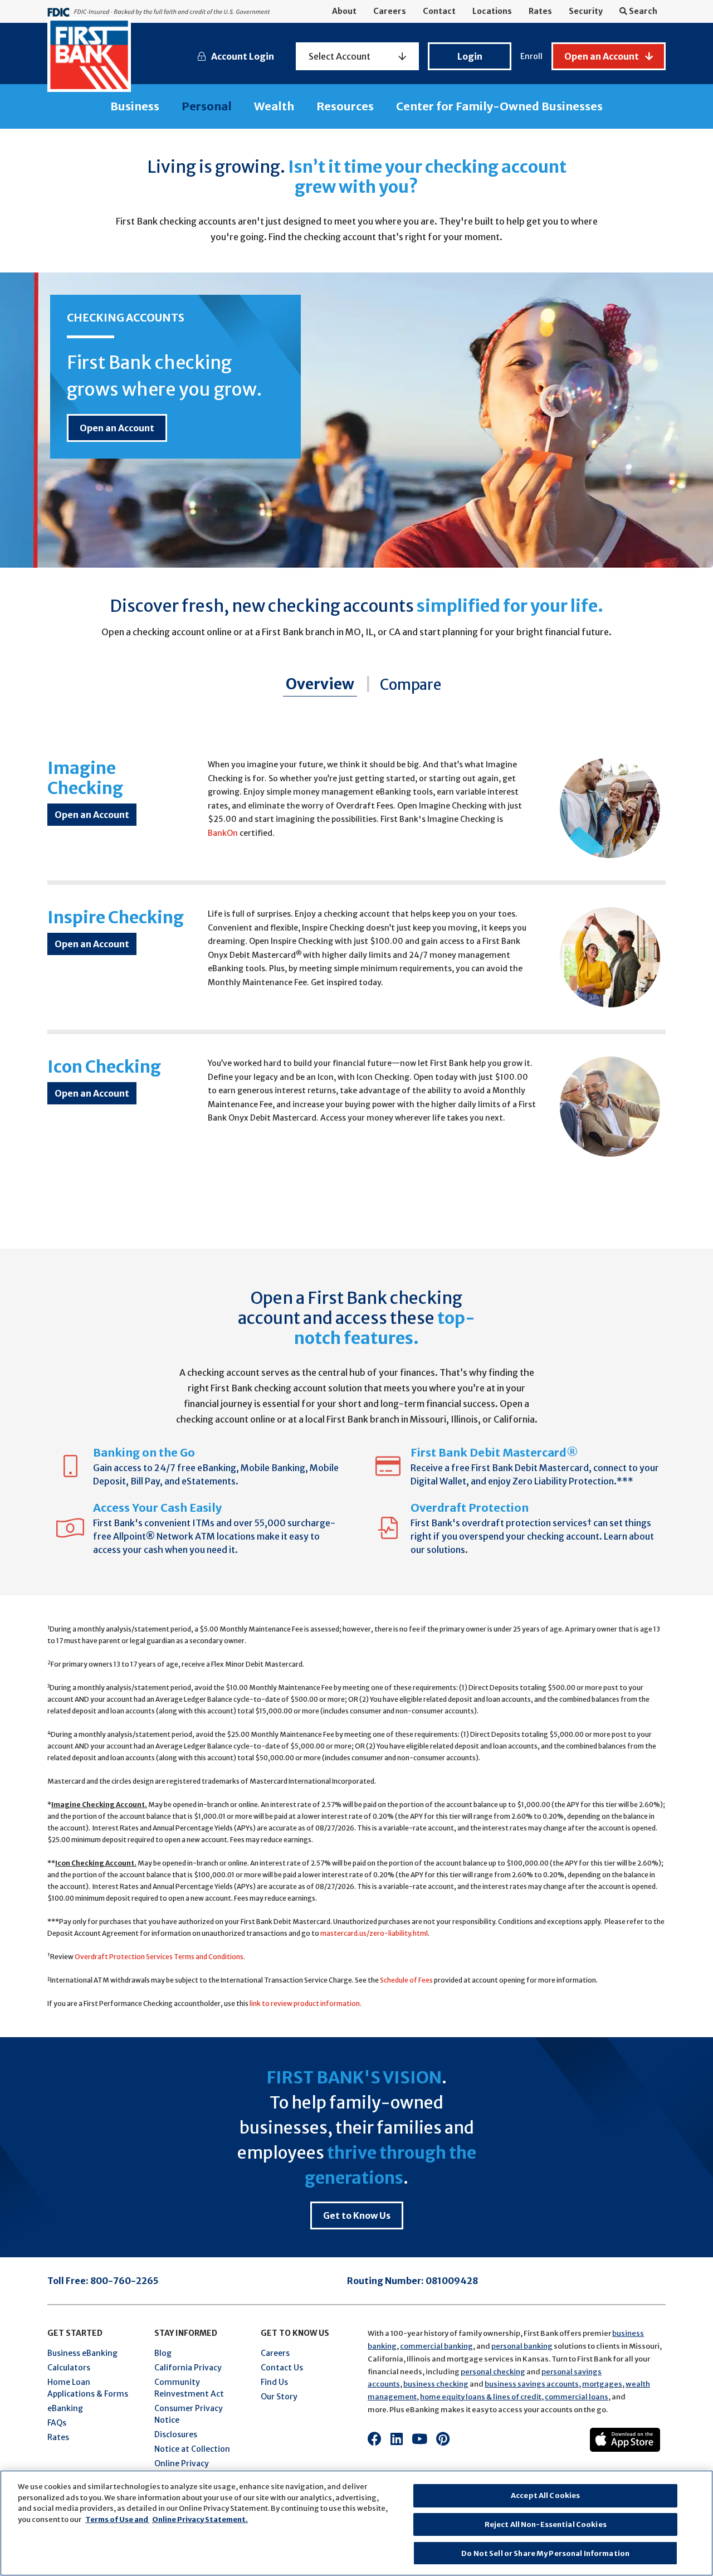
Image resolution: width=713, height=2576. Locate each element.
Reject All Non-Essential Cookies (546, 2524)
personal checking (493, 2372)
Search (642, 11)
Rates (540, 11)
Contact (439, 11)
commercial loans (577, 2397)
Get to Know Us (357, 2215)
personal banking (522, 2346)
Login (470, 56)
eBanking (65, 2408)
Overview (320, 684)
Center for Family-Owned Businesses (499, 106)
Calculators (69, 2368)
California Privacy (188, 2368)
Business (135, 106)
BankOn (223, 833)
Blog (163, 2353)
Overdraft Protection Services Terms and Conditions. (160, 1957)
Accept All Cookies (545, 2495)
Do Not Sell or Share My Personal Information (545, 2553)
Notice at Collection (192, 2449)
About (344, 11)
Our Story (279, 2397)
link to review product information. (306, 2003)
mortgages (602, 2384)
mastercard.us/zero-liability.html (374, 1933)
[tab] (313, 685)
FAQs (57, 2423)
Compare (411, 685)
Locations (492, 11)
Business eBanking (82, 2353)
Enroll (531, 56)
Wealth (274, 106)
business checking (436, 2384)
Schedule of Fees (406, 1980)
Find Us (274, 2382)
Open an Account (117, 428)
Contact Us (282, 2368)
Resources (345, 106)
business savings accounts (532, 2384)
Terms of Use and (117, 2519)
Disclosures (176, 2434)
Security (586, 11)
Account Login (243, 56)
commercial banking (436, 2346)
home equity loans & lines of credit (481, 2397)
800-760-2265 (124, 2281)
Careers (390, 11)
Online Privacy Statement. (200, 2519)
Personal (207, 106)
